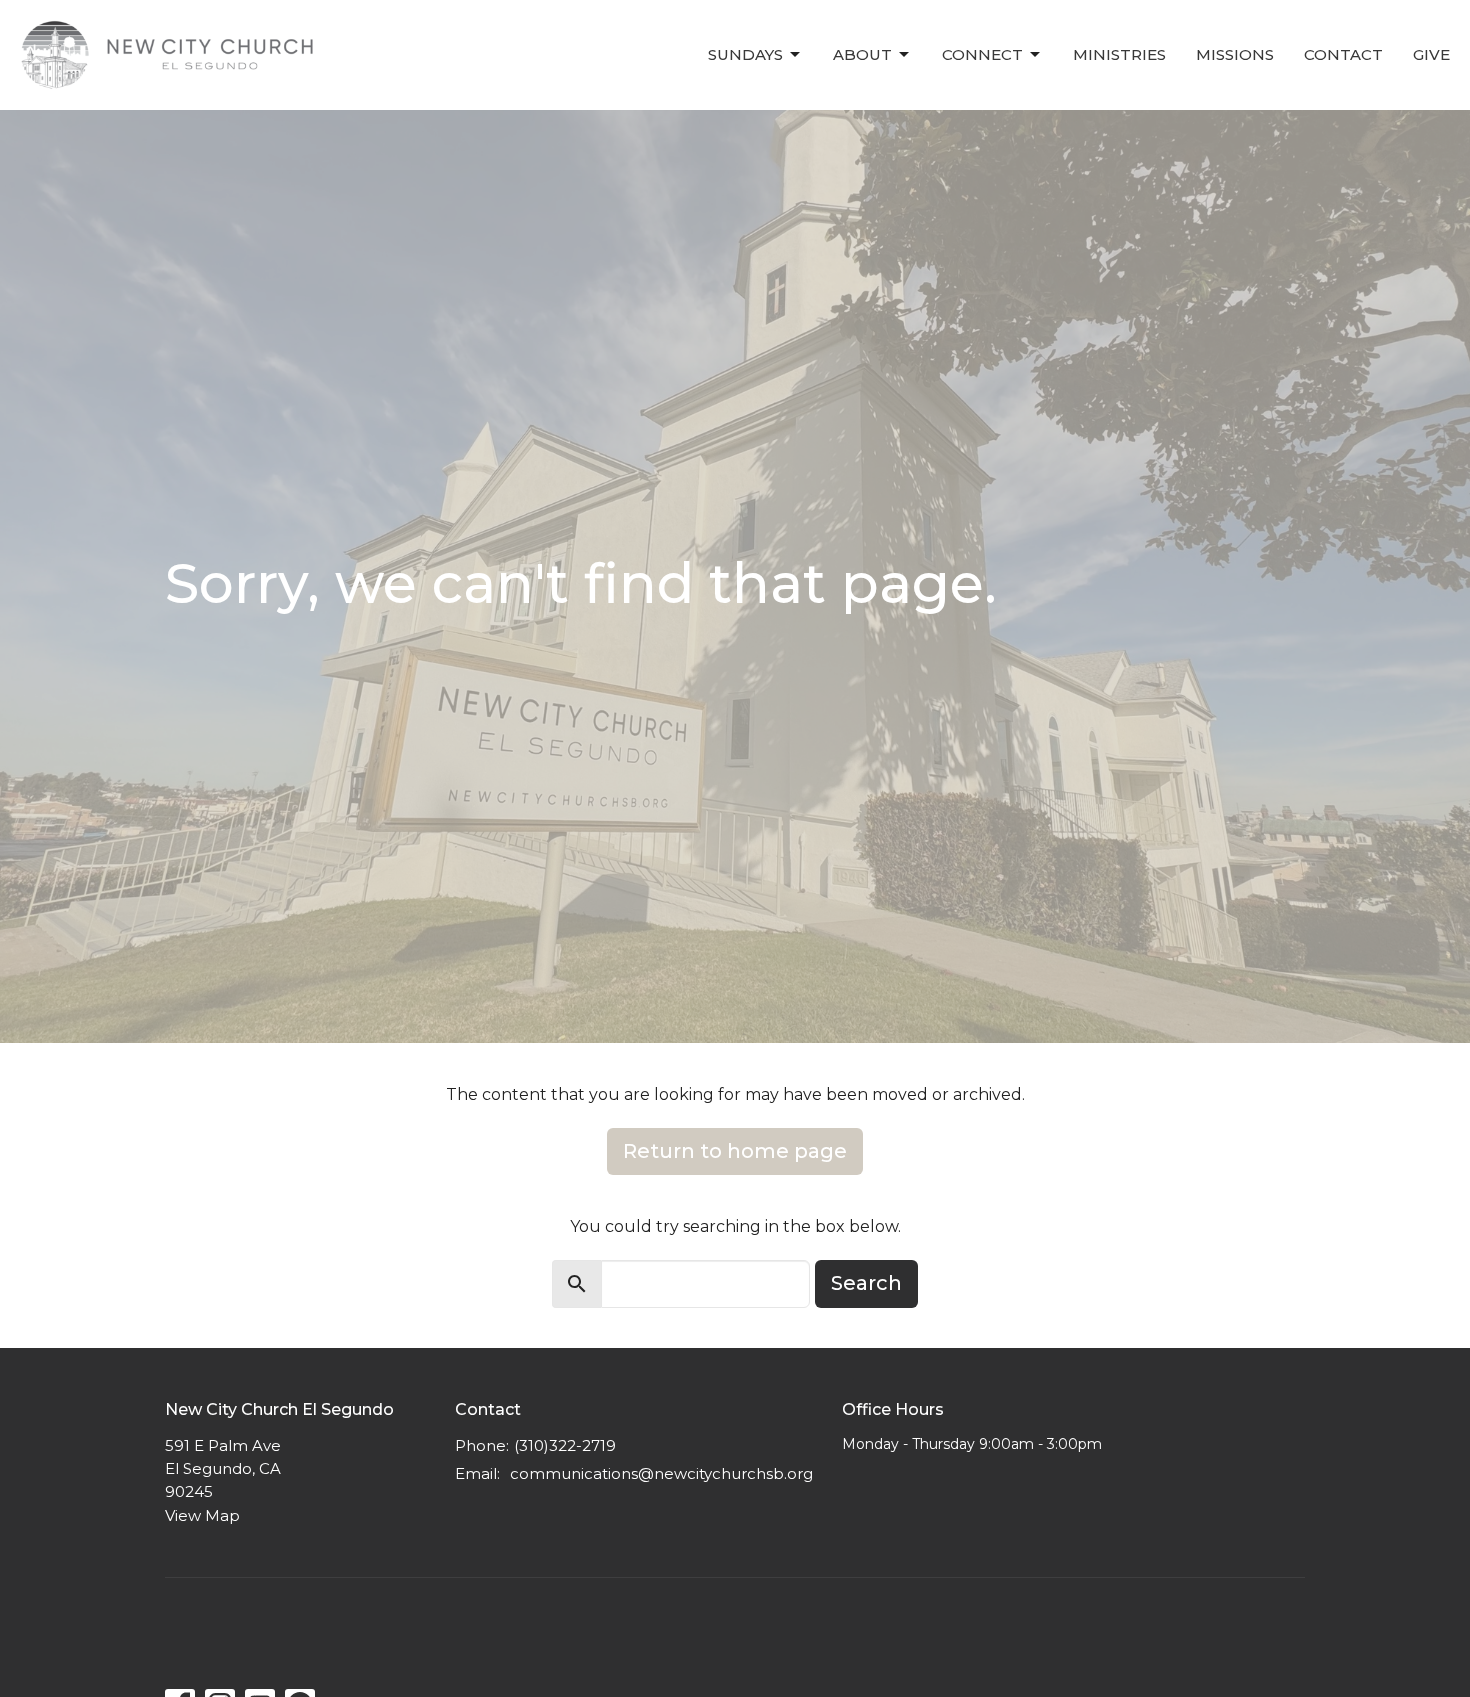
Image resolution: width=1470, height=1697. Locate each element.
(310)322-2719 (565, 1445)
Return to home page (735, 1151)
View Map (202, 1515)
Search (866, 1283)
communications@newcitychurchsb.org (661, 1473)
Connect (982, 54)
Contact (1343, 54)
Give (1431, 54)
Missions (1235, 54)
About (862, 54)
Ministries (1119, 54)
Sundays (745, 54)
